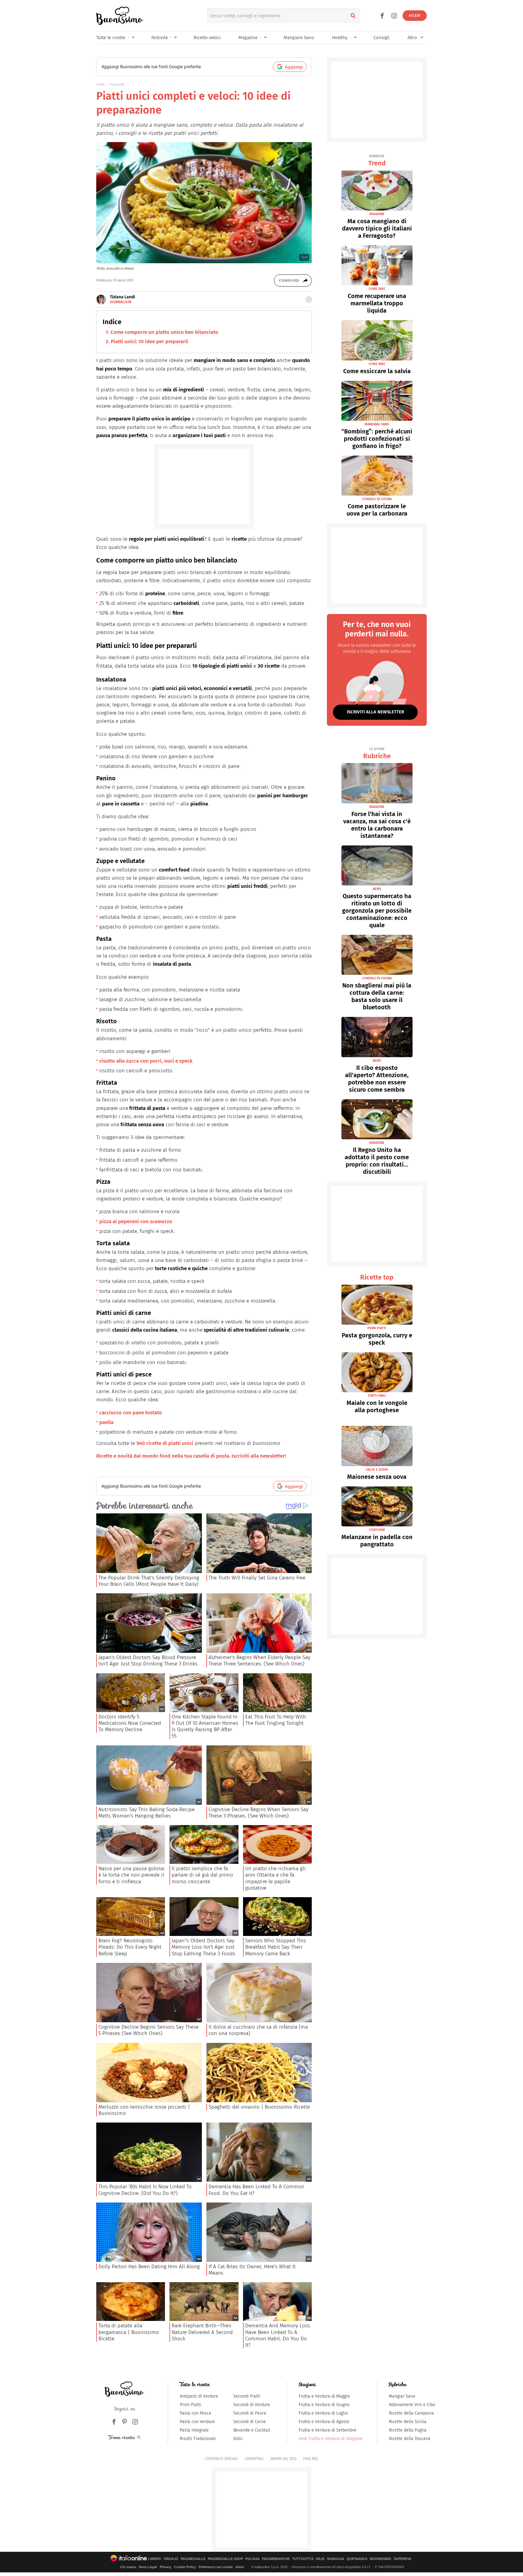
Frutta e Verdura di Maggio (324, 2396)
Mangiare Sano (299, 38)
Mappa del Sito (283, 2459)
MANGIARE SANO (377, 424)
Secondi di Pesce (250, 2413)
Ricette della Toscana (410, 2439)
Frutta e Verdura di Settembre (328, 2430)
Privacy (166, 2567)
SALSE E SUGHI (377, 1470)
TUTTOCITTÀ (303, 2559)
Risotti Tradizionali (198, 2439)
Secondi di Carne (250, 2422)
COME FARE (377, 289)
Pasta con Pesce (196, 2413)
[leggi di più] (309, 300)
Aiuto (240, 2567)
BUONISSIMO (381, 2559)
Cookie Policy (185, 2567)
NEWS (377, 889)
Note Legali (148, 2567)
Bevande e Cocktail (252, 2430)
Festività (160, 38)
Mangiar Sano (402, 2396)
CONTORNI (377, 1530)
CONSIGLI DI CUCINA (377, 499)
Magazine (248, 38)
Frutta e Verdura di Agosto (324, 2422)
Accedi (415, 16)
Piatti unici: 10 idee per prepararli (150, 342)
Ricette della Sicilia (408, 2422)
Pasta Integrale (194, 2430)
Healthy (340, 38)
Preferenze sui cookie (216, 2567)
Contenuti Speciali (222, 2459)
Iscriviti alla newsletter (375, 712)
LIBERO (155, 2559)
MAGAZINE (117, 85)
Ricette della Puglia (408, 2430)
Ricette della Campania (411, 2413)
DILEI (320, 2559)
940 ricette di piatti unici (165, 1443)
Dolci (238, 2439)
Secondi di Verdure (252, 2405)
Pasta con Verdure (197, 2422)
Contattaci (254, 2459)
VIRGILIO (171, 2559)
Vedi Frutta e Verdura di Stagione (331, 2439)
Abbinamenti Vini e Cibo (412, 2405)
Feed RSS (311, 2459)
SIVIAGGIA (336, 2559)
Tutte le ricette (111, 38)
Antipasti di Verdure (199, 2396)
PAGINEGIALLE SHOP (225, 2559)
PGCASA (253, 2559)
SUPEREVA (403, 2559)
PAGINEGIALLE (193, 2559)
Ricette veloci (207, 38)
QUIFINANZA (357, 2559)
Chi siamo (128, 2567)
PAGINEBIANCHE (276, 2559)
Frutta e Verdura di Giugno (324, 2405)
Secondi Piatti (247, 2396)
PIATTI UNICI (377, 1396)
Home (101, 85)
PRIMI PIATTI (377, 1328)
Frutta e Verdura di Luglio (323, 2413)
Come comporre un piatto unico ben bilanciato (164, 332)
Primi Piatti (191, 2405)
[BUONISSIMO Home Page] (120, 16)
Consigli (382, 38)
